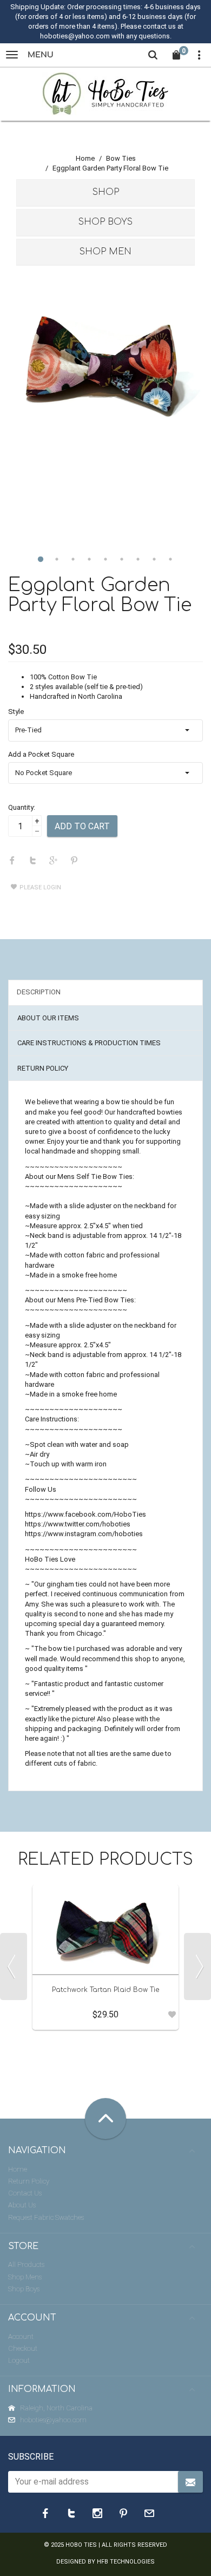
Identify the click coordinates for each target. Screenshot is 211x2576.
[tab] (105, 193)
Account (21, 2336)
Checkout (23, 2348)
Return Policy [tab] (43, 1068)
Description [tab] (39, 992)
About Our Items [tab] (48, 1018)
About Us (22, 2205)
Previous (14, 1967)
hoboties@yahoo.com (53, 2420)
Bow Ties (121, 158)
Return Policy (29, 2181)
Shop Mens (25, 2277)
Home (85, 158)
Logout (19, 2360)
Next (197, 1967)
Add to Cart (82, 826)
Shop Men (105, 252)
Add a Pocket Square (41, 754)
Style (16, 712)
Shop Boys (105, 222)
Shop (106, 192)
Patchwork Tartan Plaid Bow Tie (105, 1990)
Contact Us (25, 2193)
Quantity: (22, 807)
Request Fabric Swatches (46, 2217)
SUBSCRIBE (31, 2457)
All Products (26, 2264)
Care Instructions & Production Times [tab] (89, 1043)
